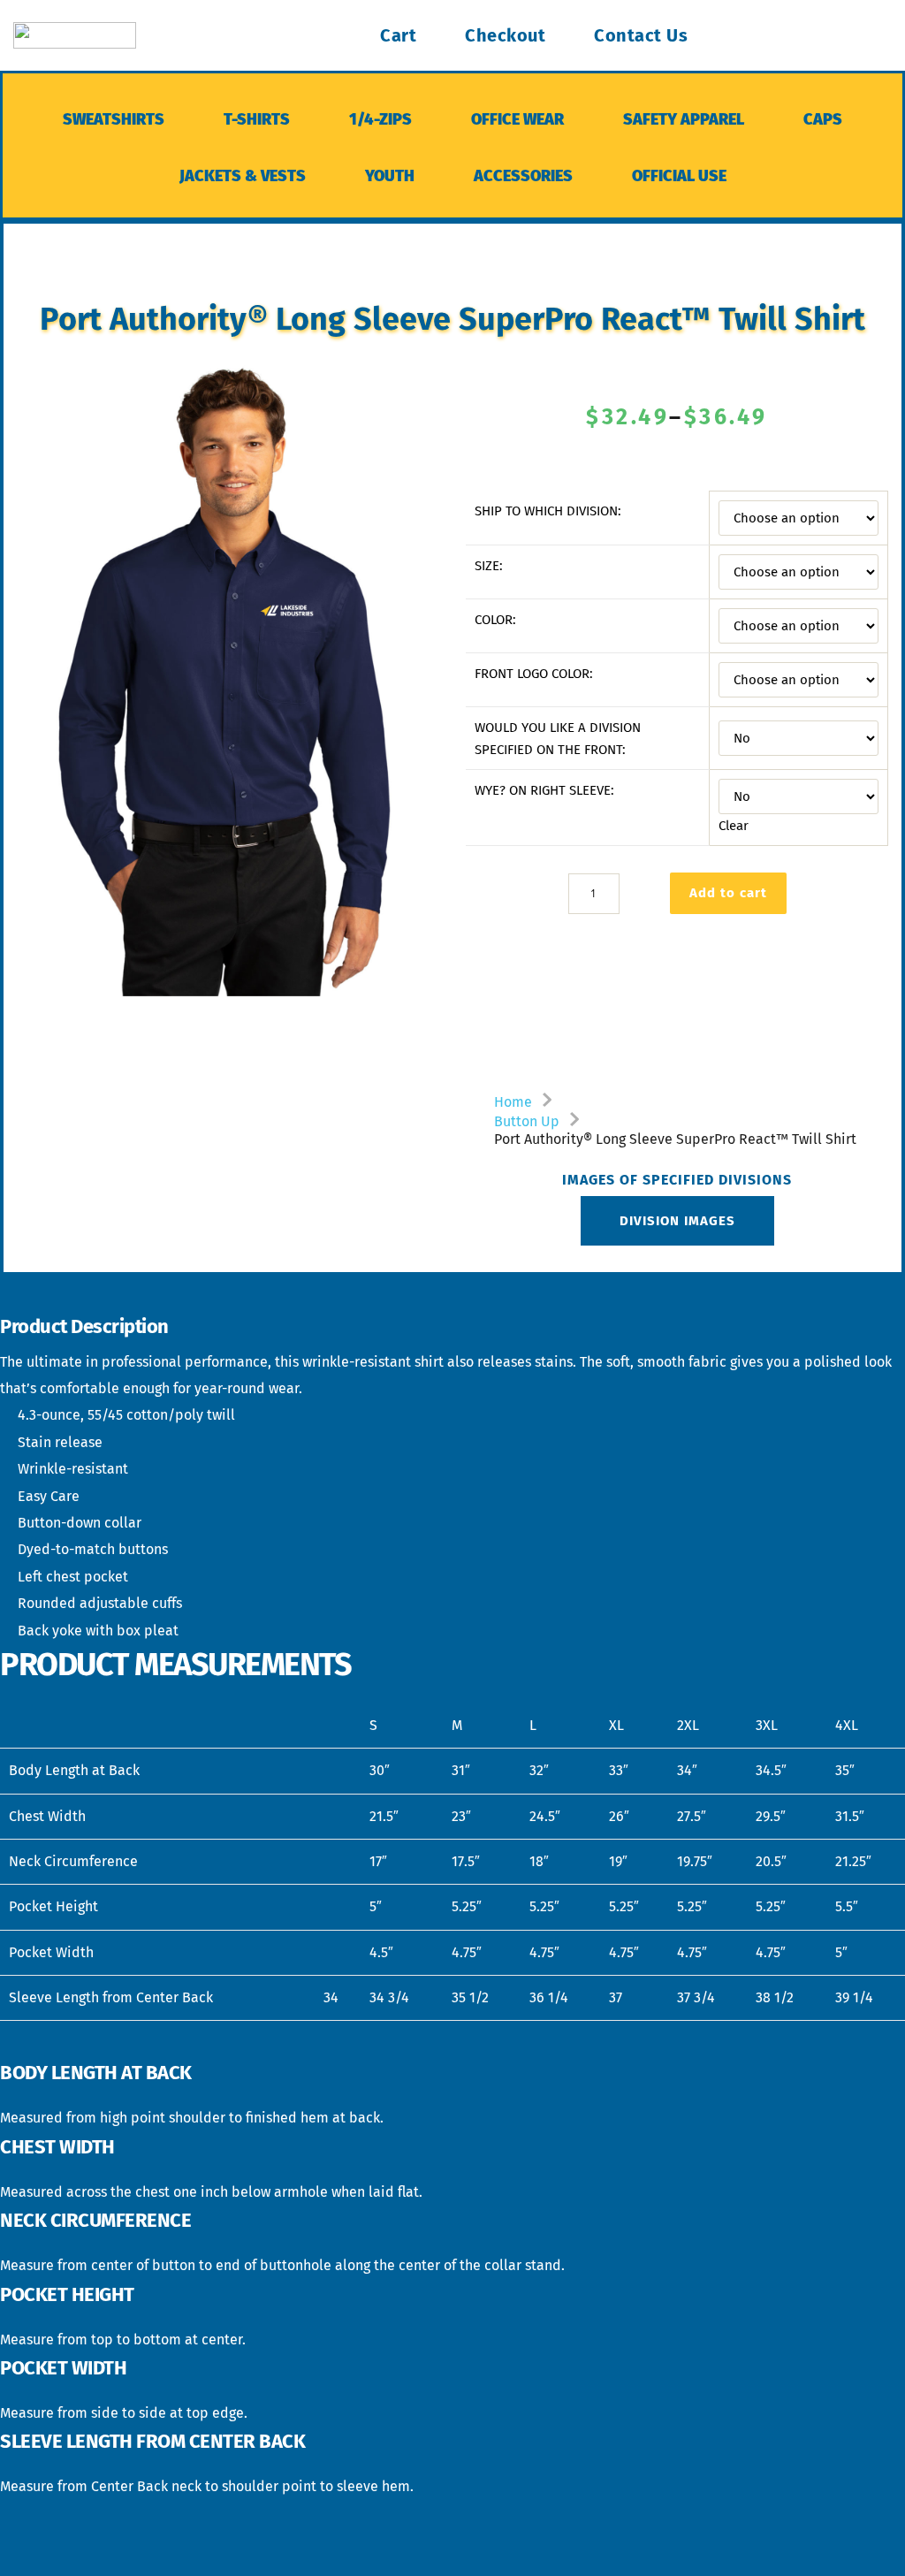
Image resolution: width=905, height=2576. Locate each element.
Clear (734, 826)
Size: (489, 566)
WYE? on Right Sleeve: (544, 790)
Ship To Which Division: (548, 511)
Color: (495, 620)
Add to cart (728, 893)
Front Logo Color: (534, 674)
